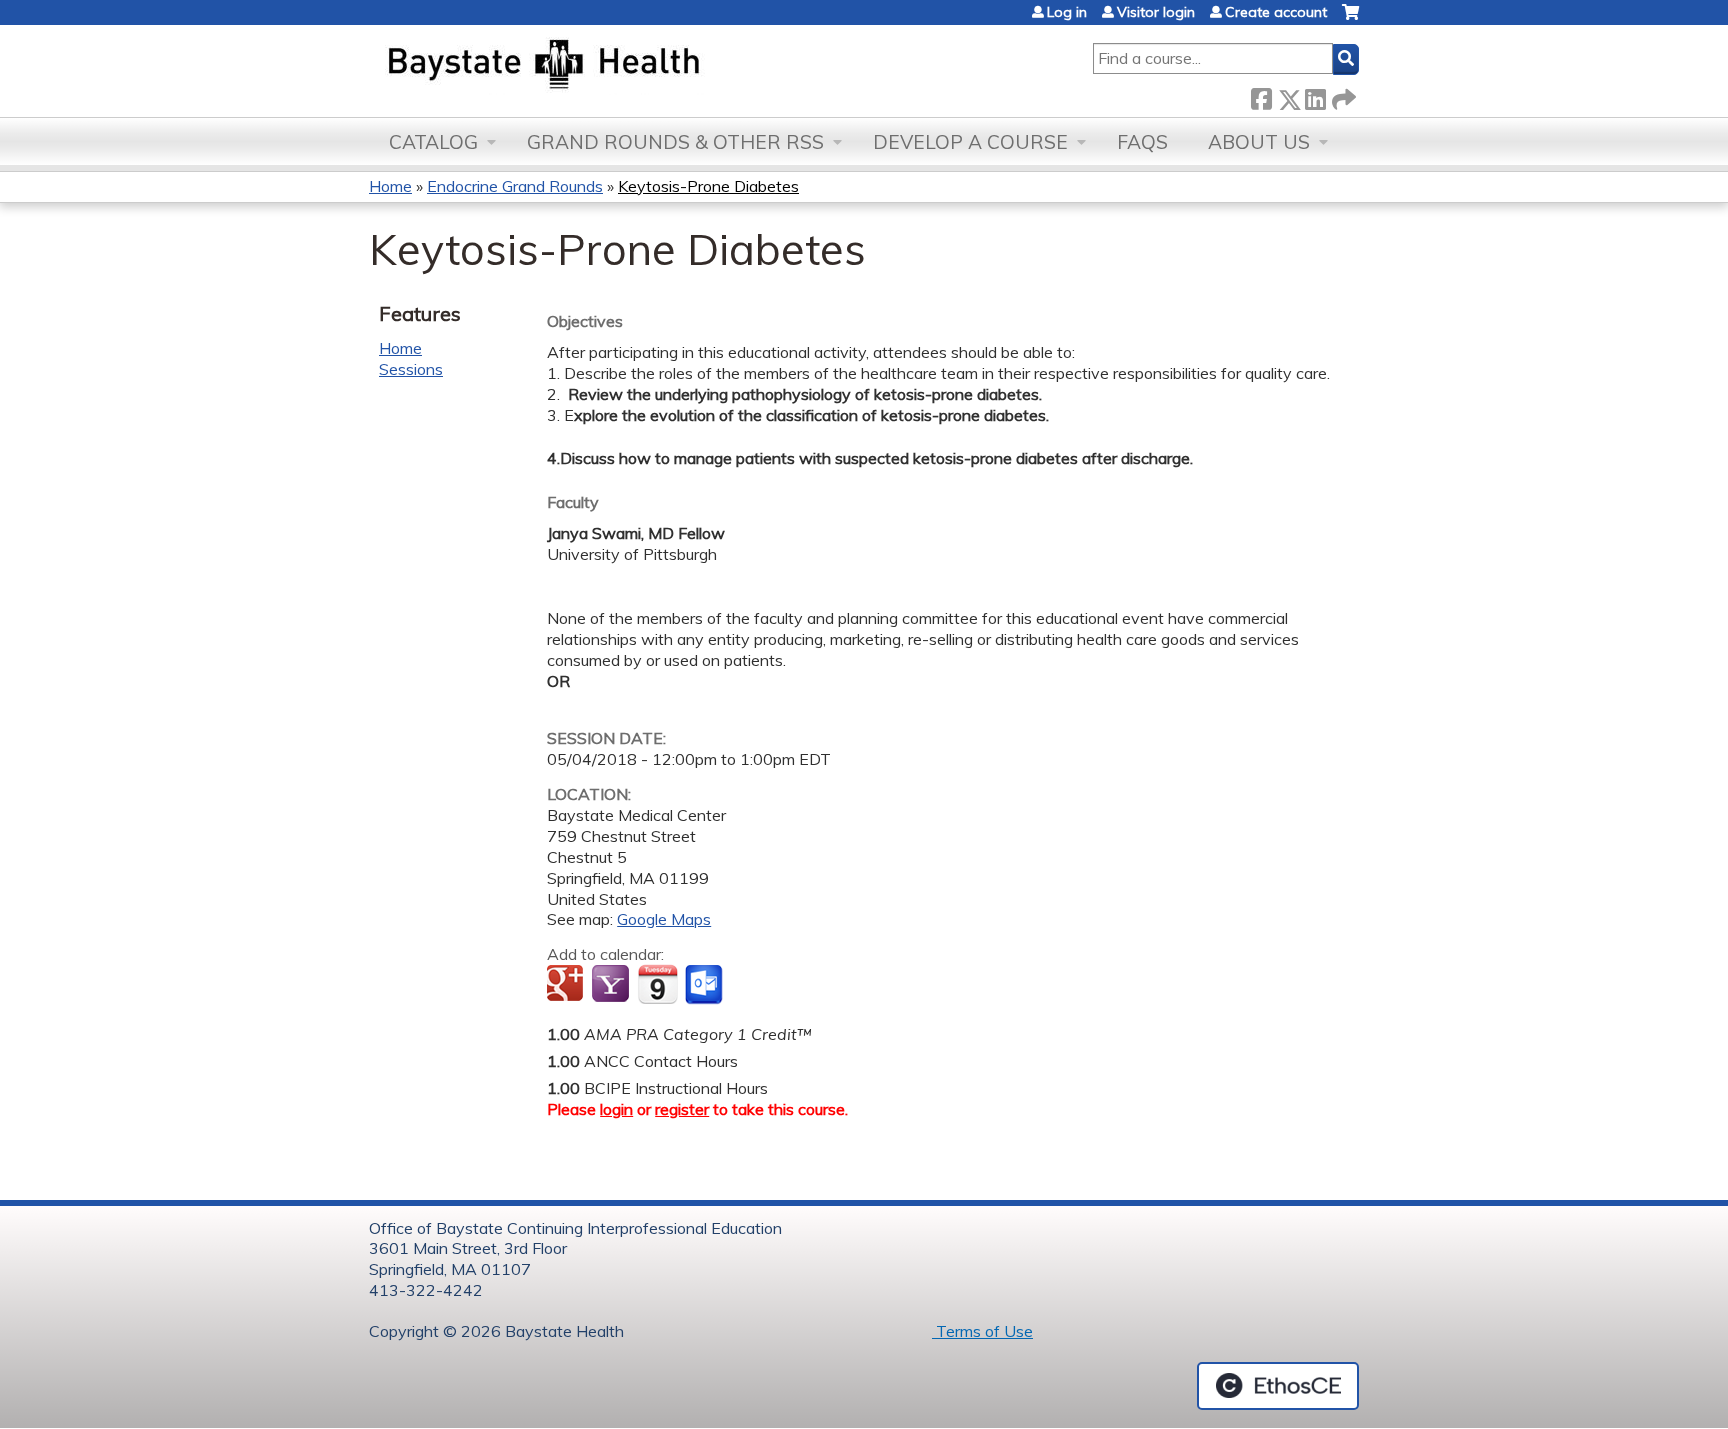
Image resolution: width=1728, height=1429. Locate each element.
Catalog (433, 142)
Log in (1067, 12)
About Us (1259, 142)
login (616, 1109)
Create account (1276, 12)
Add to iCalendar (657, 984)
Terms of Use (982, 1331)
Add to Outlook (705, 985)
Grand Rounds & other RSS (675, 142)
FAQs (1142, 142)
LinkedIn (1315, 95)
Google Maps (664, 919)
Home (390, 186)
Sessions (411, 369)
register (682, 1109)
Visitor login (1156, 12)
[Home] (637, 66)
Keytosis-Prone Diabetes (708, 186)
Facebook (1261, 95)
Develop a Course (970, 142)
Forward (1342, 95)
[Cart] (1350, 19)
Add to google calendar (567, 985)
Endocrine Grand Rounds (515, 186)
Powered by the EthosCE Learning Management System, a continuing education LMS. (1278, 1386)
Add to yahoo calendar (612, 985)
